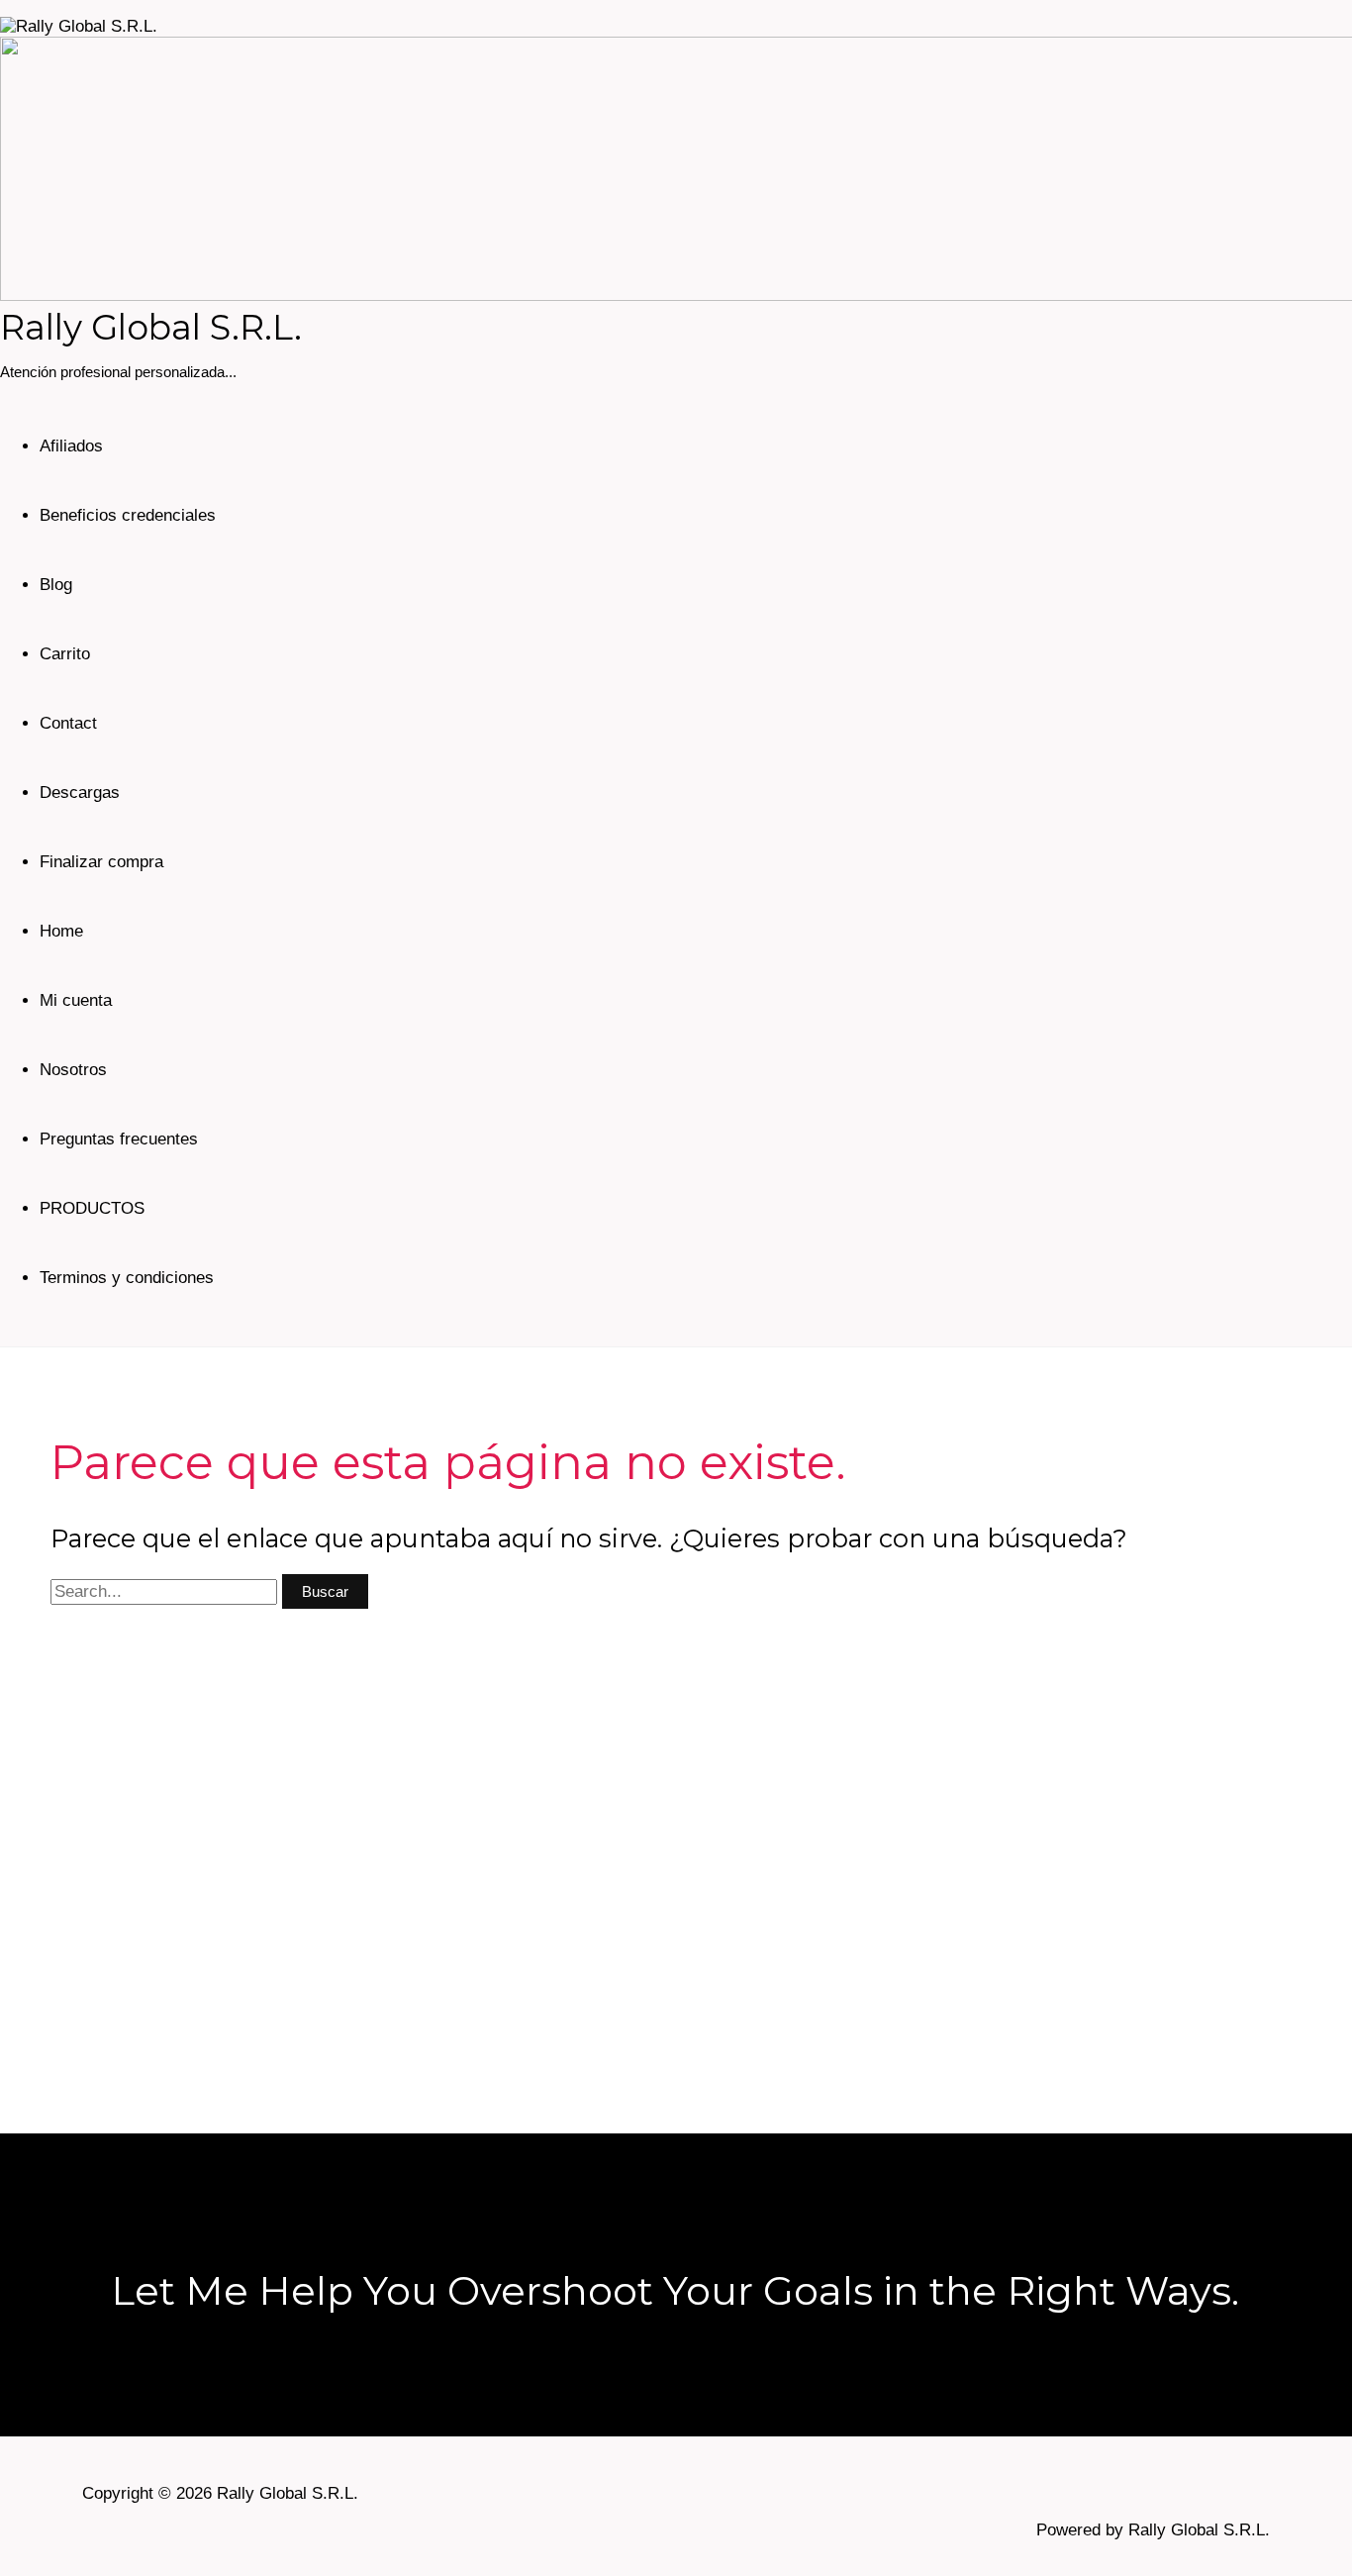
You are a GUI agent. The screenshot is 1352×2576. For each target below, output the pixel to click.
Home (61, 931)
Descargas (80, 793)
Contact (68, 723)
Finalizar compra (101, 862)
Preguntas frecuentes (119, 1139)
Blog (56, 585)
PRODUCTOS (92, 1208)
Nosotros (73, 1070)
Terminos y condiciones (127, 1278)
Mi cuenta (76, 1000)
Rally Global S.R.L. (151, 327)
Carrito (65, 654)
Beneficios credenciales (128, 515)
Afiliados (71, 446)
